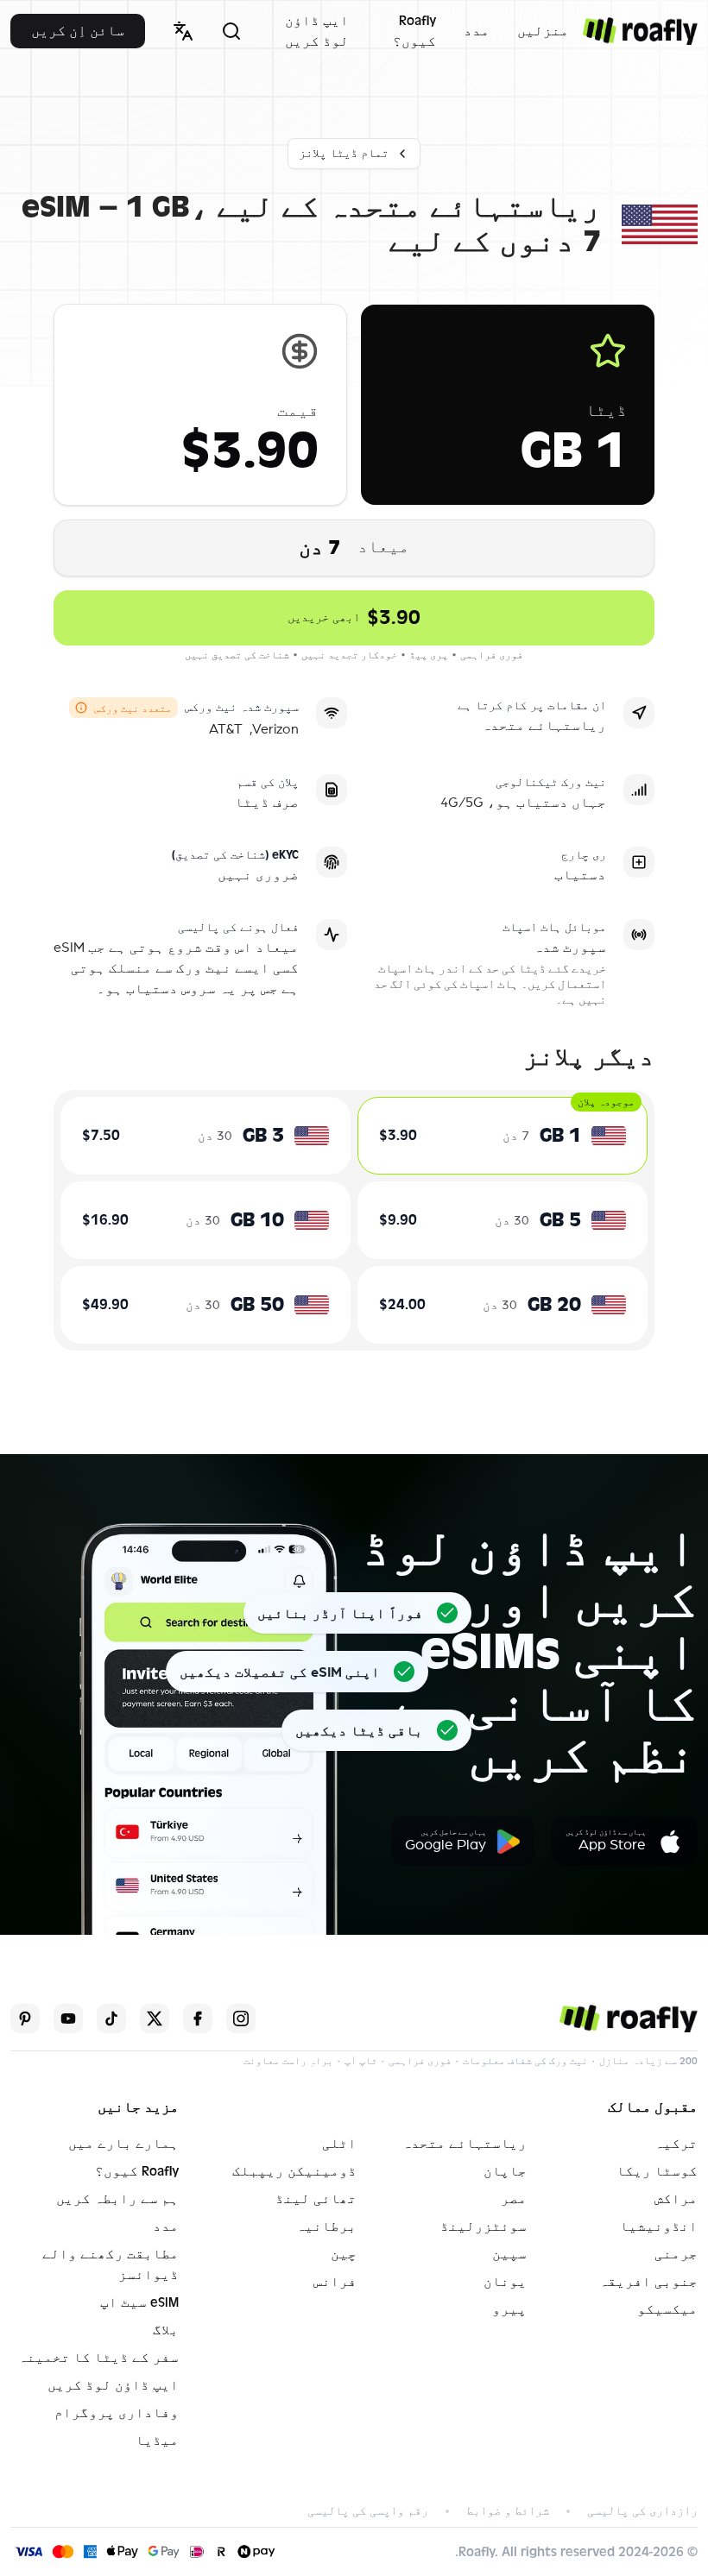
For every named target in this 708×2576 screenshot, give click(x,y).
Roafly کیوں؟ (414, 31)
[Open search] (231, 31)
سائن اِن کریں (78, 31)
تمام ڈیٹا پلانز (344, 153)
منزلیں (543, 31)
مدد (477, 31)
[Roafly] (640, 31)
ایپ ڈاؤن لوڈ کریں (317, 31)
